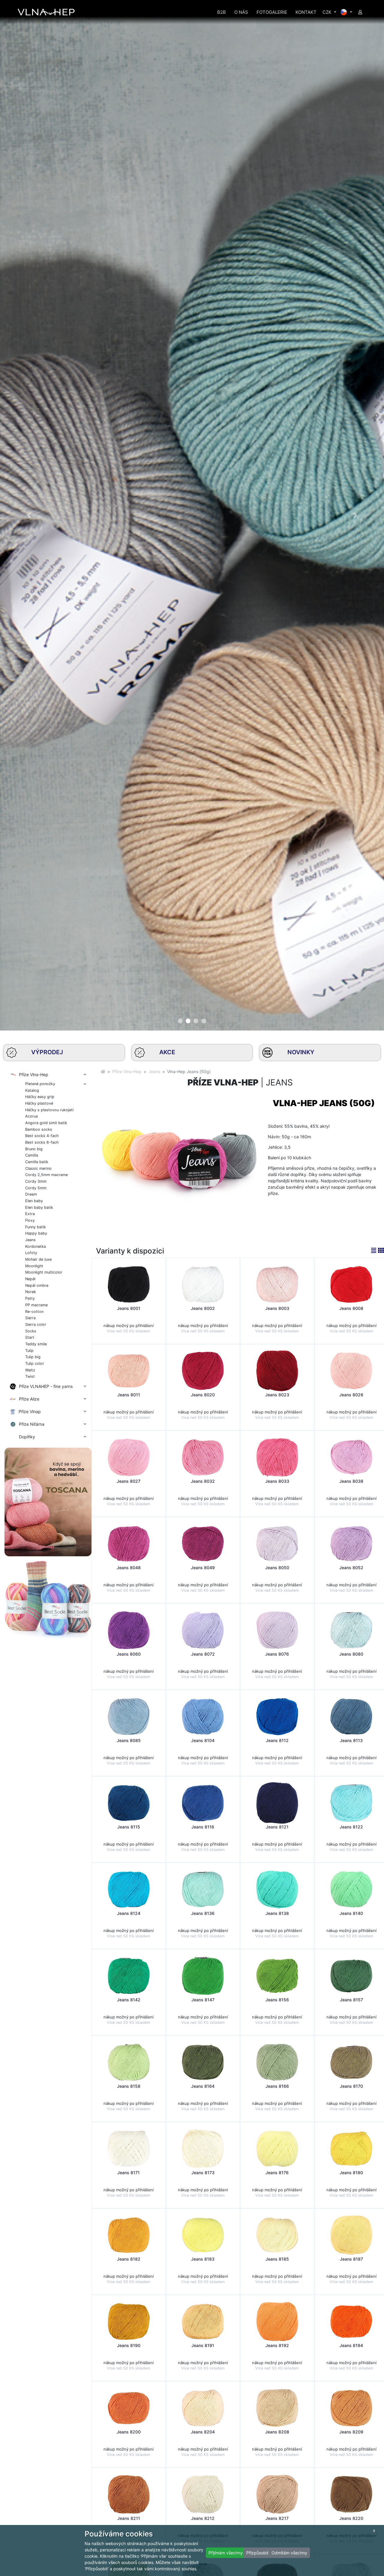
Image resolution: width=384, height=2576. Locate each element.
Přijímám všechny (226, 2553)
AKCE (167, 1052)
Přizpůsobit (257, 2553)
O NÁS (241, 12)
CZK (328, 12)
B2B (222, 12)
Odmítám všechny (289, 2553)
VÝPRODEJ (47, 1052)
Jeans (154, 1071)
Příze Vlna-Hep (127, 1071)
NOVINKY (301, 1052)
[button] (29, 515)
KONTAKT (306, 12)
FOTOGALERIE (272, 12)
